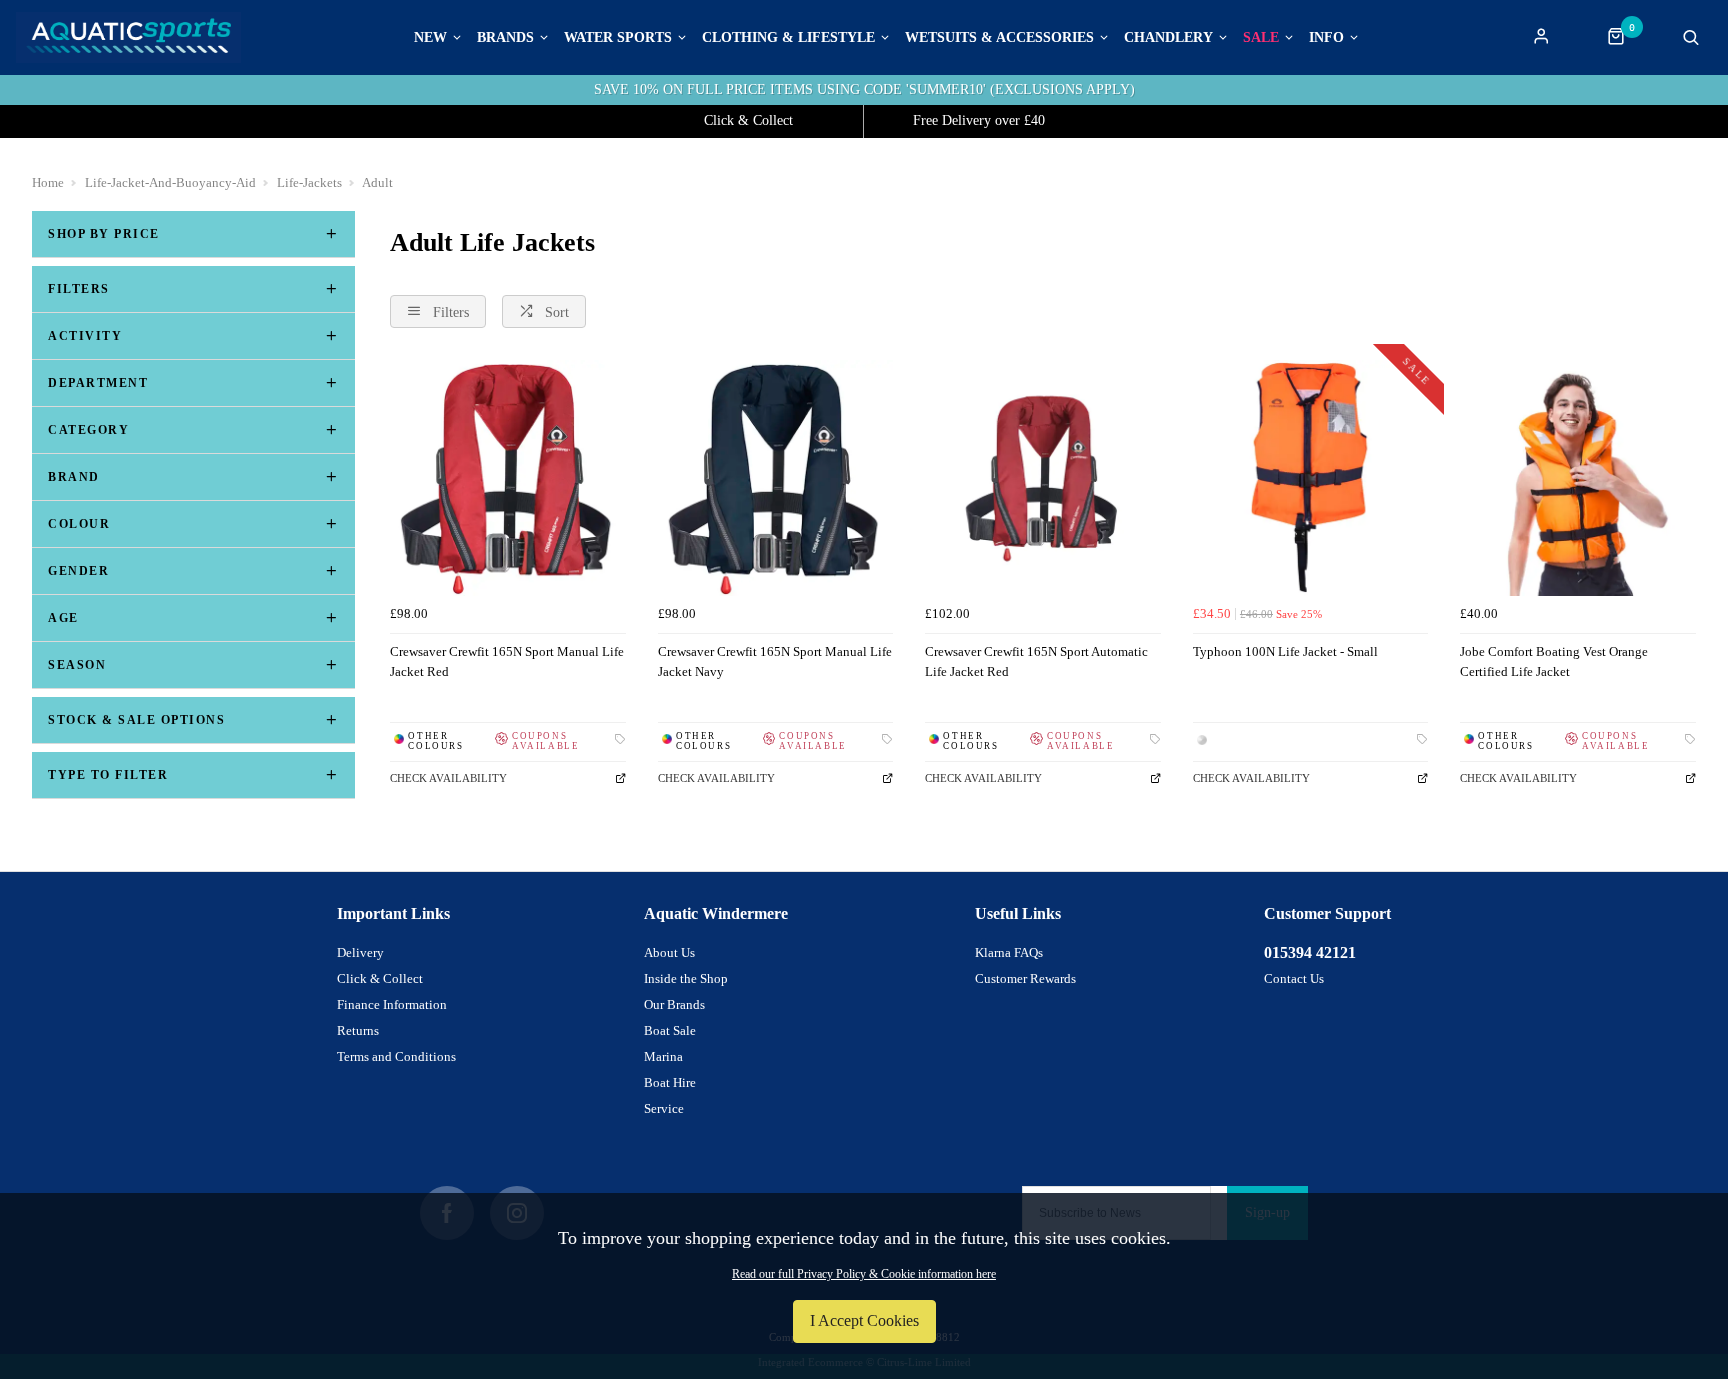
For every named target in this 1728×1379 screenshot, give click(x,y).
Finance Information (392, 1004)
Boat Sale (670, 1030)
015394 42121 (1310, 952)
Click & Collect (380, 978)
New (430, 38)
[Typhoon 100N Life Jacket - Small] (1311, 478)
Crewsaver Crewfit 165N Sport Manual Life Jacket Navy (775, 662)
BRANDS (505, 38)
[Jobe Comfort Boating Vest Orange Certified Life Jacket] (1578, 478)
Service (664, 1108)
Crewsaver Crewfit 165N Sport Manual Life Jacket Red (507, 662)
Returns (358, 1030)
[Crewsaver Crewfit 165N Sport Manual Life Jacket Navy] (776, 478)
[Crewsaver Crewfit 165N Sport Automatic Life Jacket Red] (1043, 478)
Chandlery (1168, 38)
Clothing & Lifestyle (788, 38)
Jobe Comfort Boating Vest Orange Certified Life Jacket (1554, 662)
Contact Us (1294, 978)
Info (1326, 38)
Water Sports (618, 38)
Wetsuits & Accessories (999, 38)
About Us (669, 952)
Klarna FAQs (1009, 952)
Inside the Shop (686, 978)
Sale (1261, 38)
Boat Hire (670, 1082)
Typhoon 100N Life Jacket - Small (1285, 651)
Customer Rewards (1025, 978)
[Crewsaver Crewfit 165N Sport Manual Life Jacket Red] (508, 478)
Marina (663, 1056)
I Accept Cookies (864, 1320)
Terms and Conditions (396, 1056)
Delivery (360, 952)
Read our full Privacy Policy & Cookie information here (864, 1274)
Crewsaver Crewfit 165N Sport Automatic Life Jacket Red (1036, 662)
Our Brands (674, 1004)
